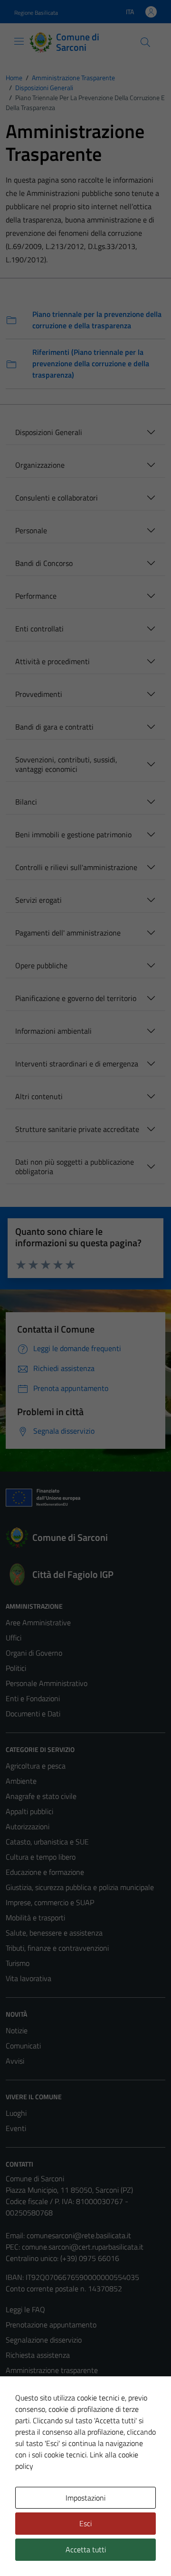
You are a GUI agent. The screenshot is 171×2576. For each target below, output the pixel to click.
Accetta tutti (86, 2549)
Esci (85, 2523)
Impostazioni (85, 2498)
